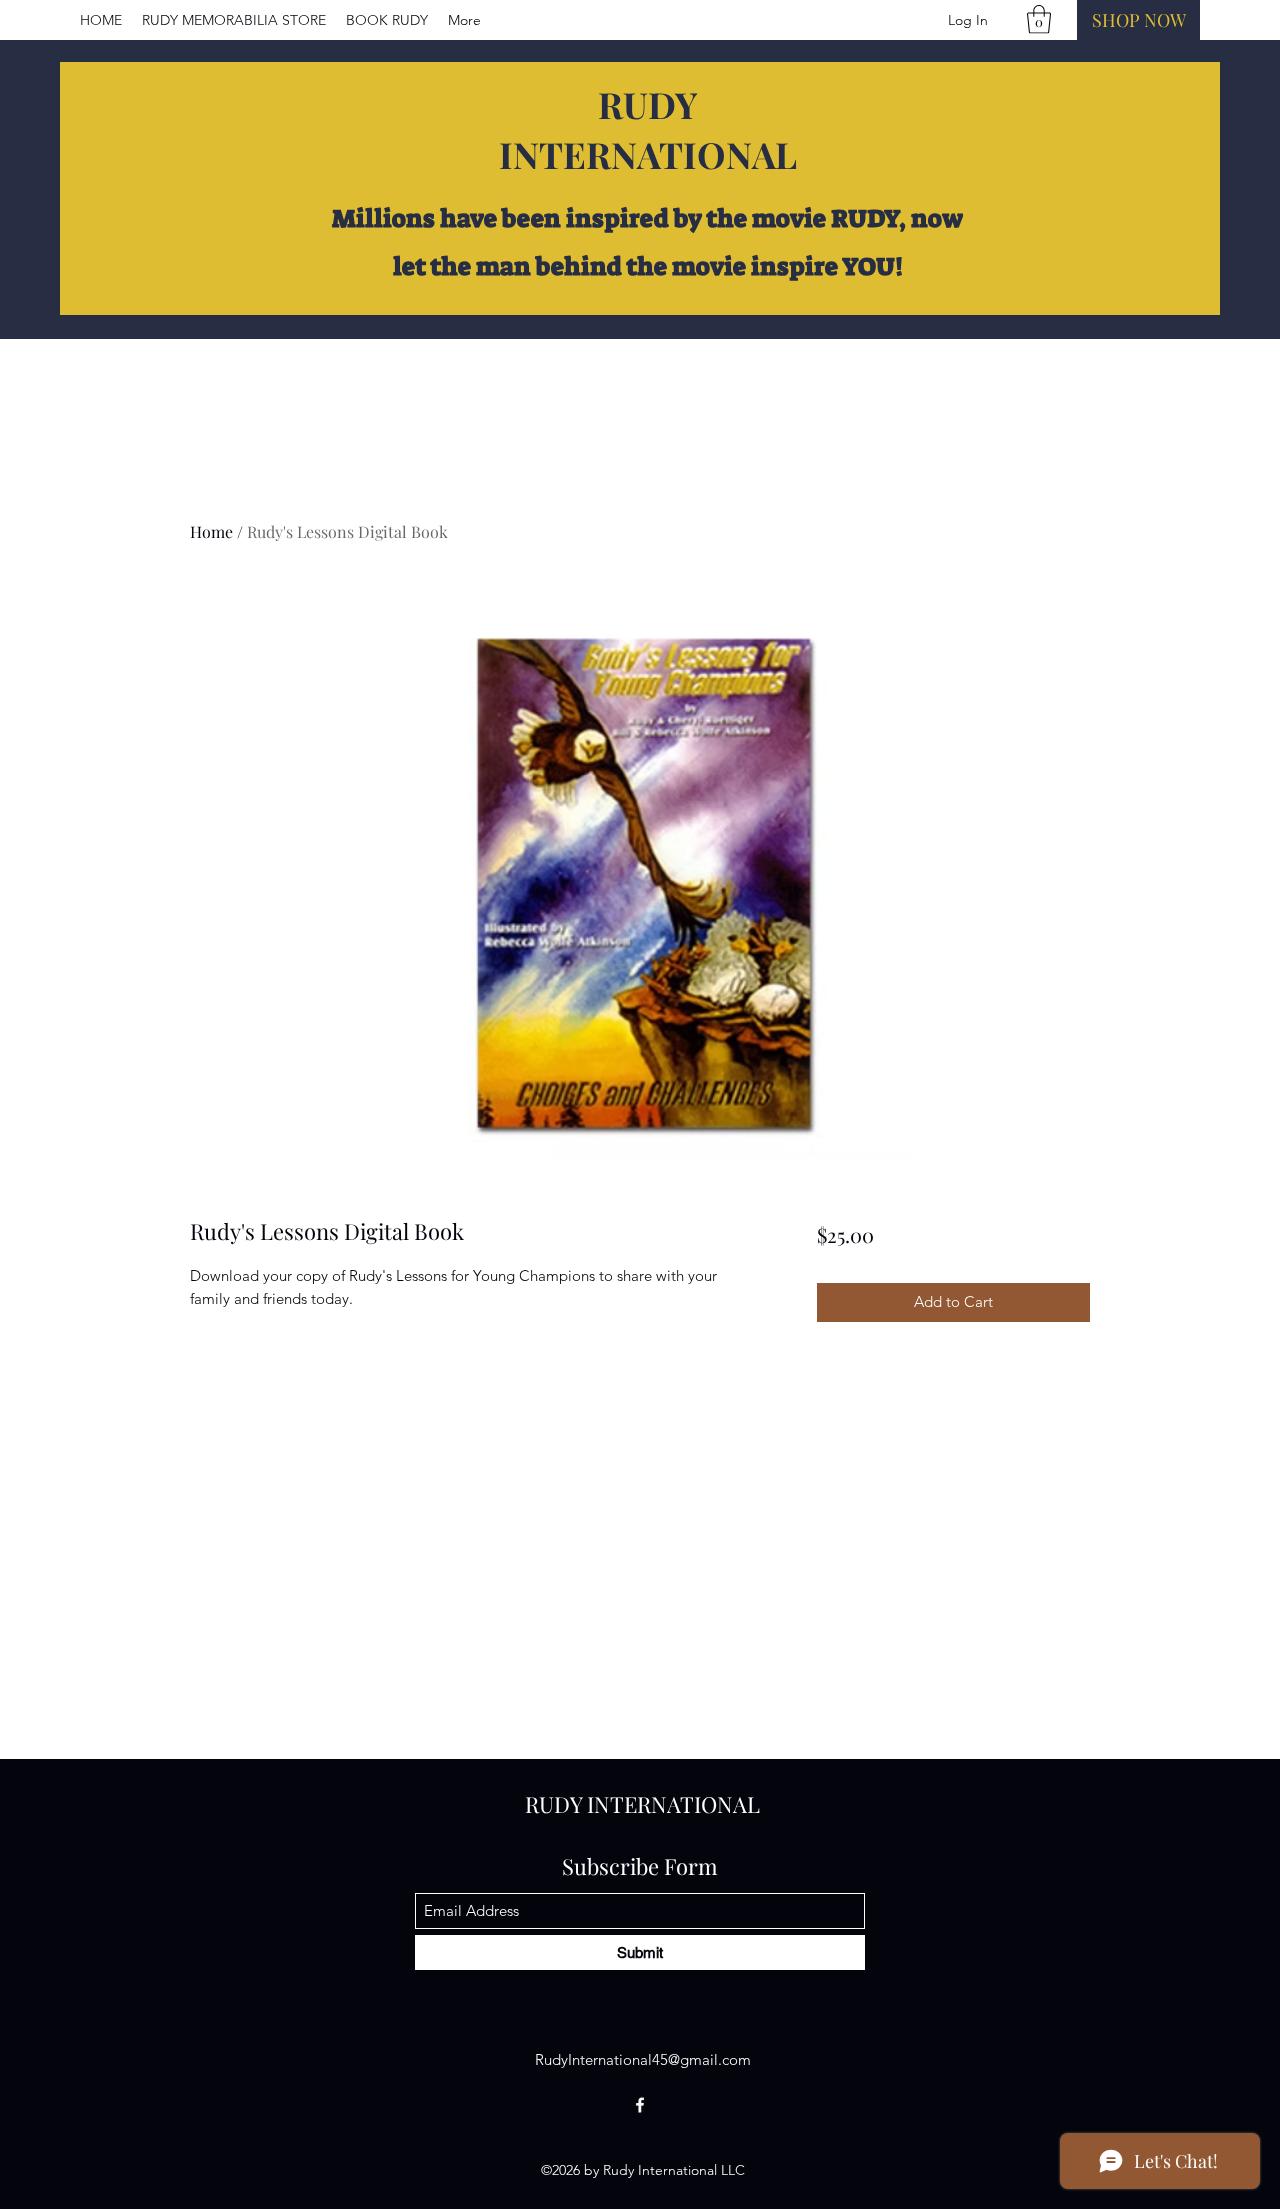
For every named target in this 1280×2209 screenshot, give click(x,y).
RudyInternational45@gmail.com (643, 2059)
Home (211, 531)
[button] (1039, 19)
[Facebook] (640, 2105)
